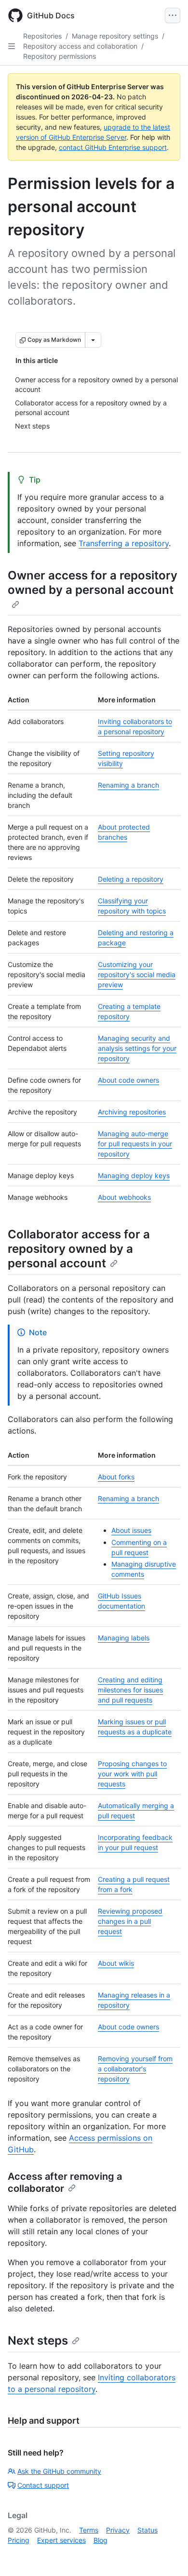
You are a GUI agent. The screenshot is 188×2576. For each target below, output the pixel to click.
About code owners (128, 1080)
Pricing (19, 2540)
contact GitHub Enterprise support (113, 147)
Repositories (42, 36)
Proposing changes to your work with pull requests (132, 1774)
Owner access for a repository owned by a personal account (93, 583)
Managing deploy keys (134, 1175)
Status (148, 2530)
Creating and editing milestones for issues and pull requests (130, 1690)
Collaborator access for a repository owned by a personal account (79, 1249)
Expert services (61, 2540)
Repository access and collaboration (80, 46)
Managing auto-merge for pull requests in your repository (135, 1144)
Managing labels (124, 1638)
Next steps (38, 2341)
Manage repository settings (115, 36)
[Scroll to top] (167, 2555)
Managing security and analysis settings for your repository (137, 1048)
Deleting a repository (131, 879)
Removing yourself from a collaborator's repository (135, 2069)
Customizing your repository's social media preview (137, 974)
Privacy (118, 2530)
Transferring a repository (124, 543)
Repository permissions (60, 56)
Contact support (43, 2485)
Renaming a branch (128, 785)
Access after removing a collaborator (65, 2182)
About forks (116, 1477)
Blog (101, 2540)
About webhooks (124, 1197)
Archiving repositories (132, 1112)
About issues (131, 1530)
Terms (89, 2530)
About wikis (116, 1963)
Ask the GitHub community (59, 2471)
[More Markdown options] (93, 340)
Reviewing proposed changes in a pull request (130, 1921)
